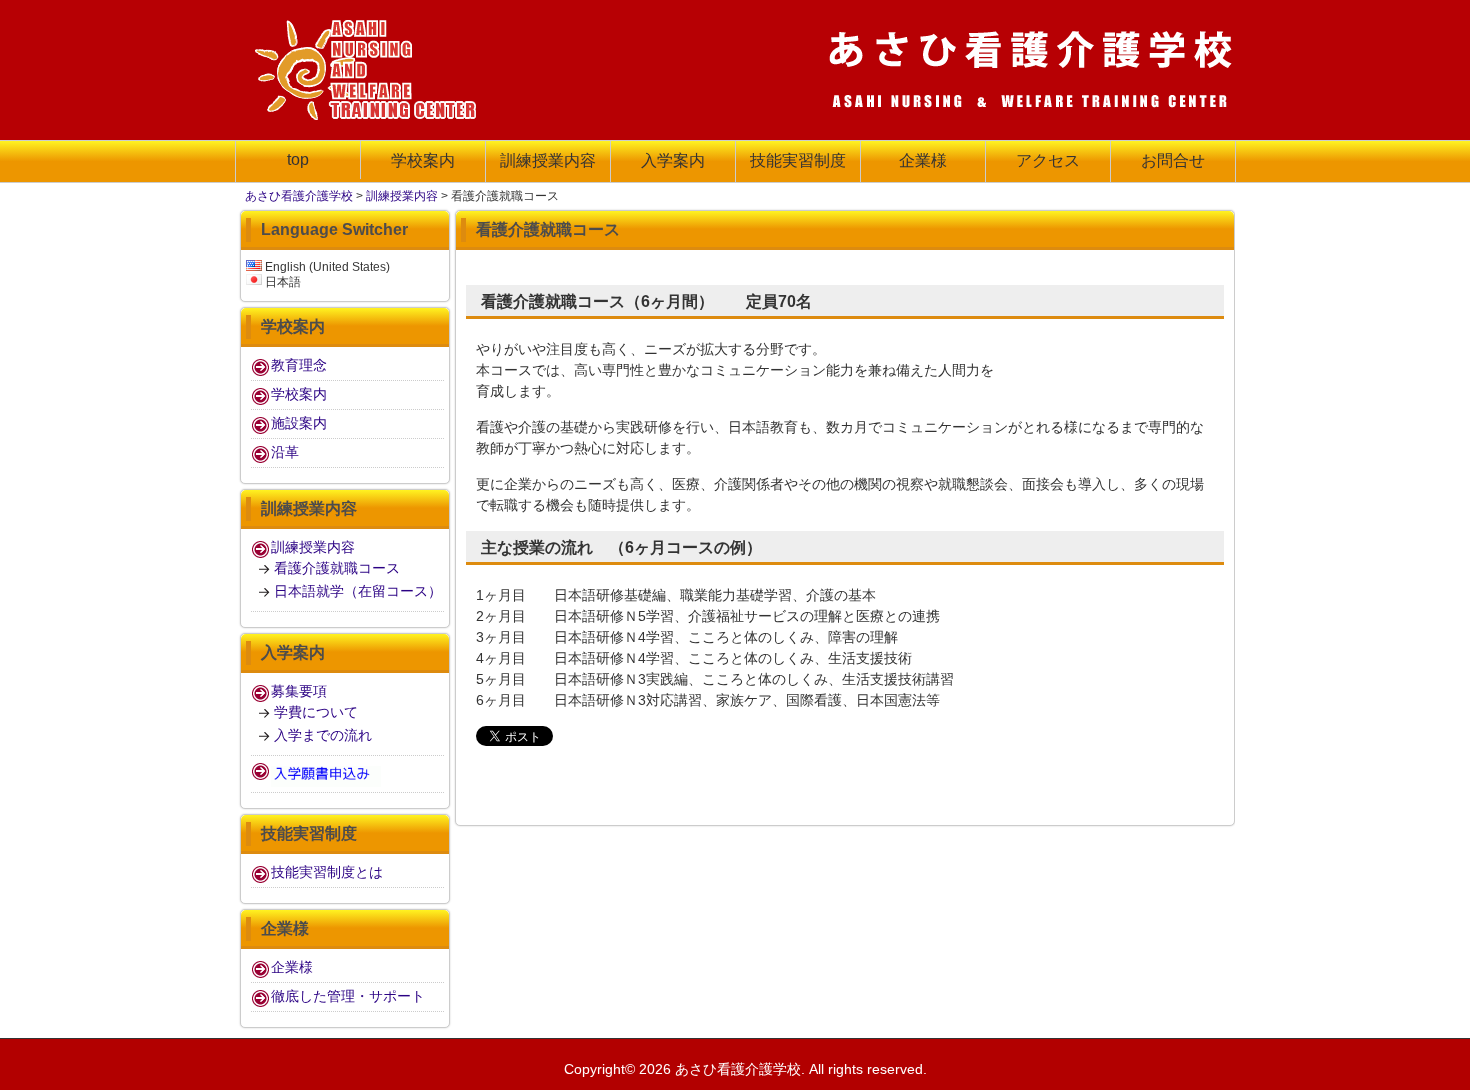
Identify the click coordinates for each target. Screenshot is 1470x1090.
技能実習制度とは (327, 872)
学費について (316, 712)
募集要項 (299, 691)
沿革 (285, 452)
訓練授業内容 (402, 196)
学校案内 (299, 394)
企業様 (292, 967)
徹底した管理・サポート (348, 996)
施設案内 (299, 423)
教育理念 (299, 365)
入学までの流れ (323, 735)
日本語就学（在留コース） (358, 591)
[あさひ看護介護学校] (370, 113)
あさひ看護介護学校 (299, 196)
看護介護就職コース (337, 568)
